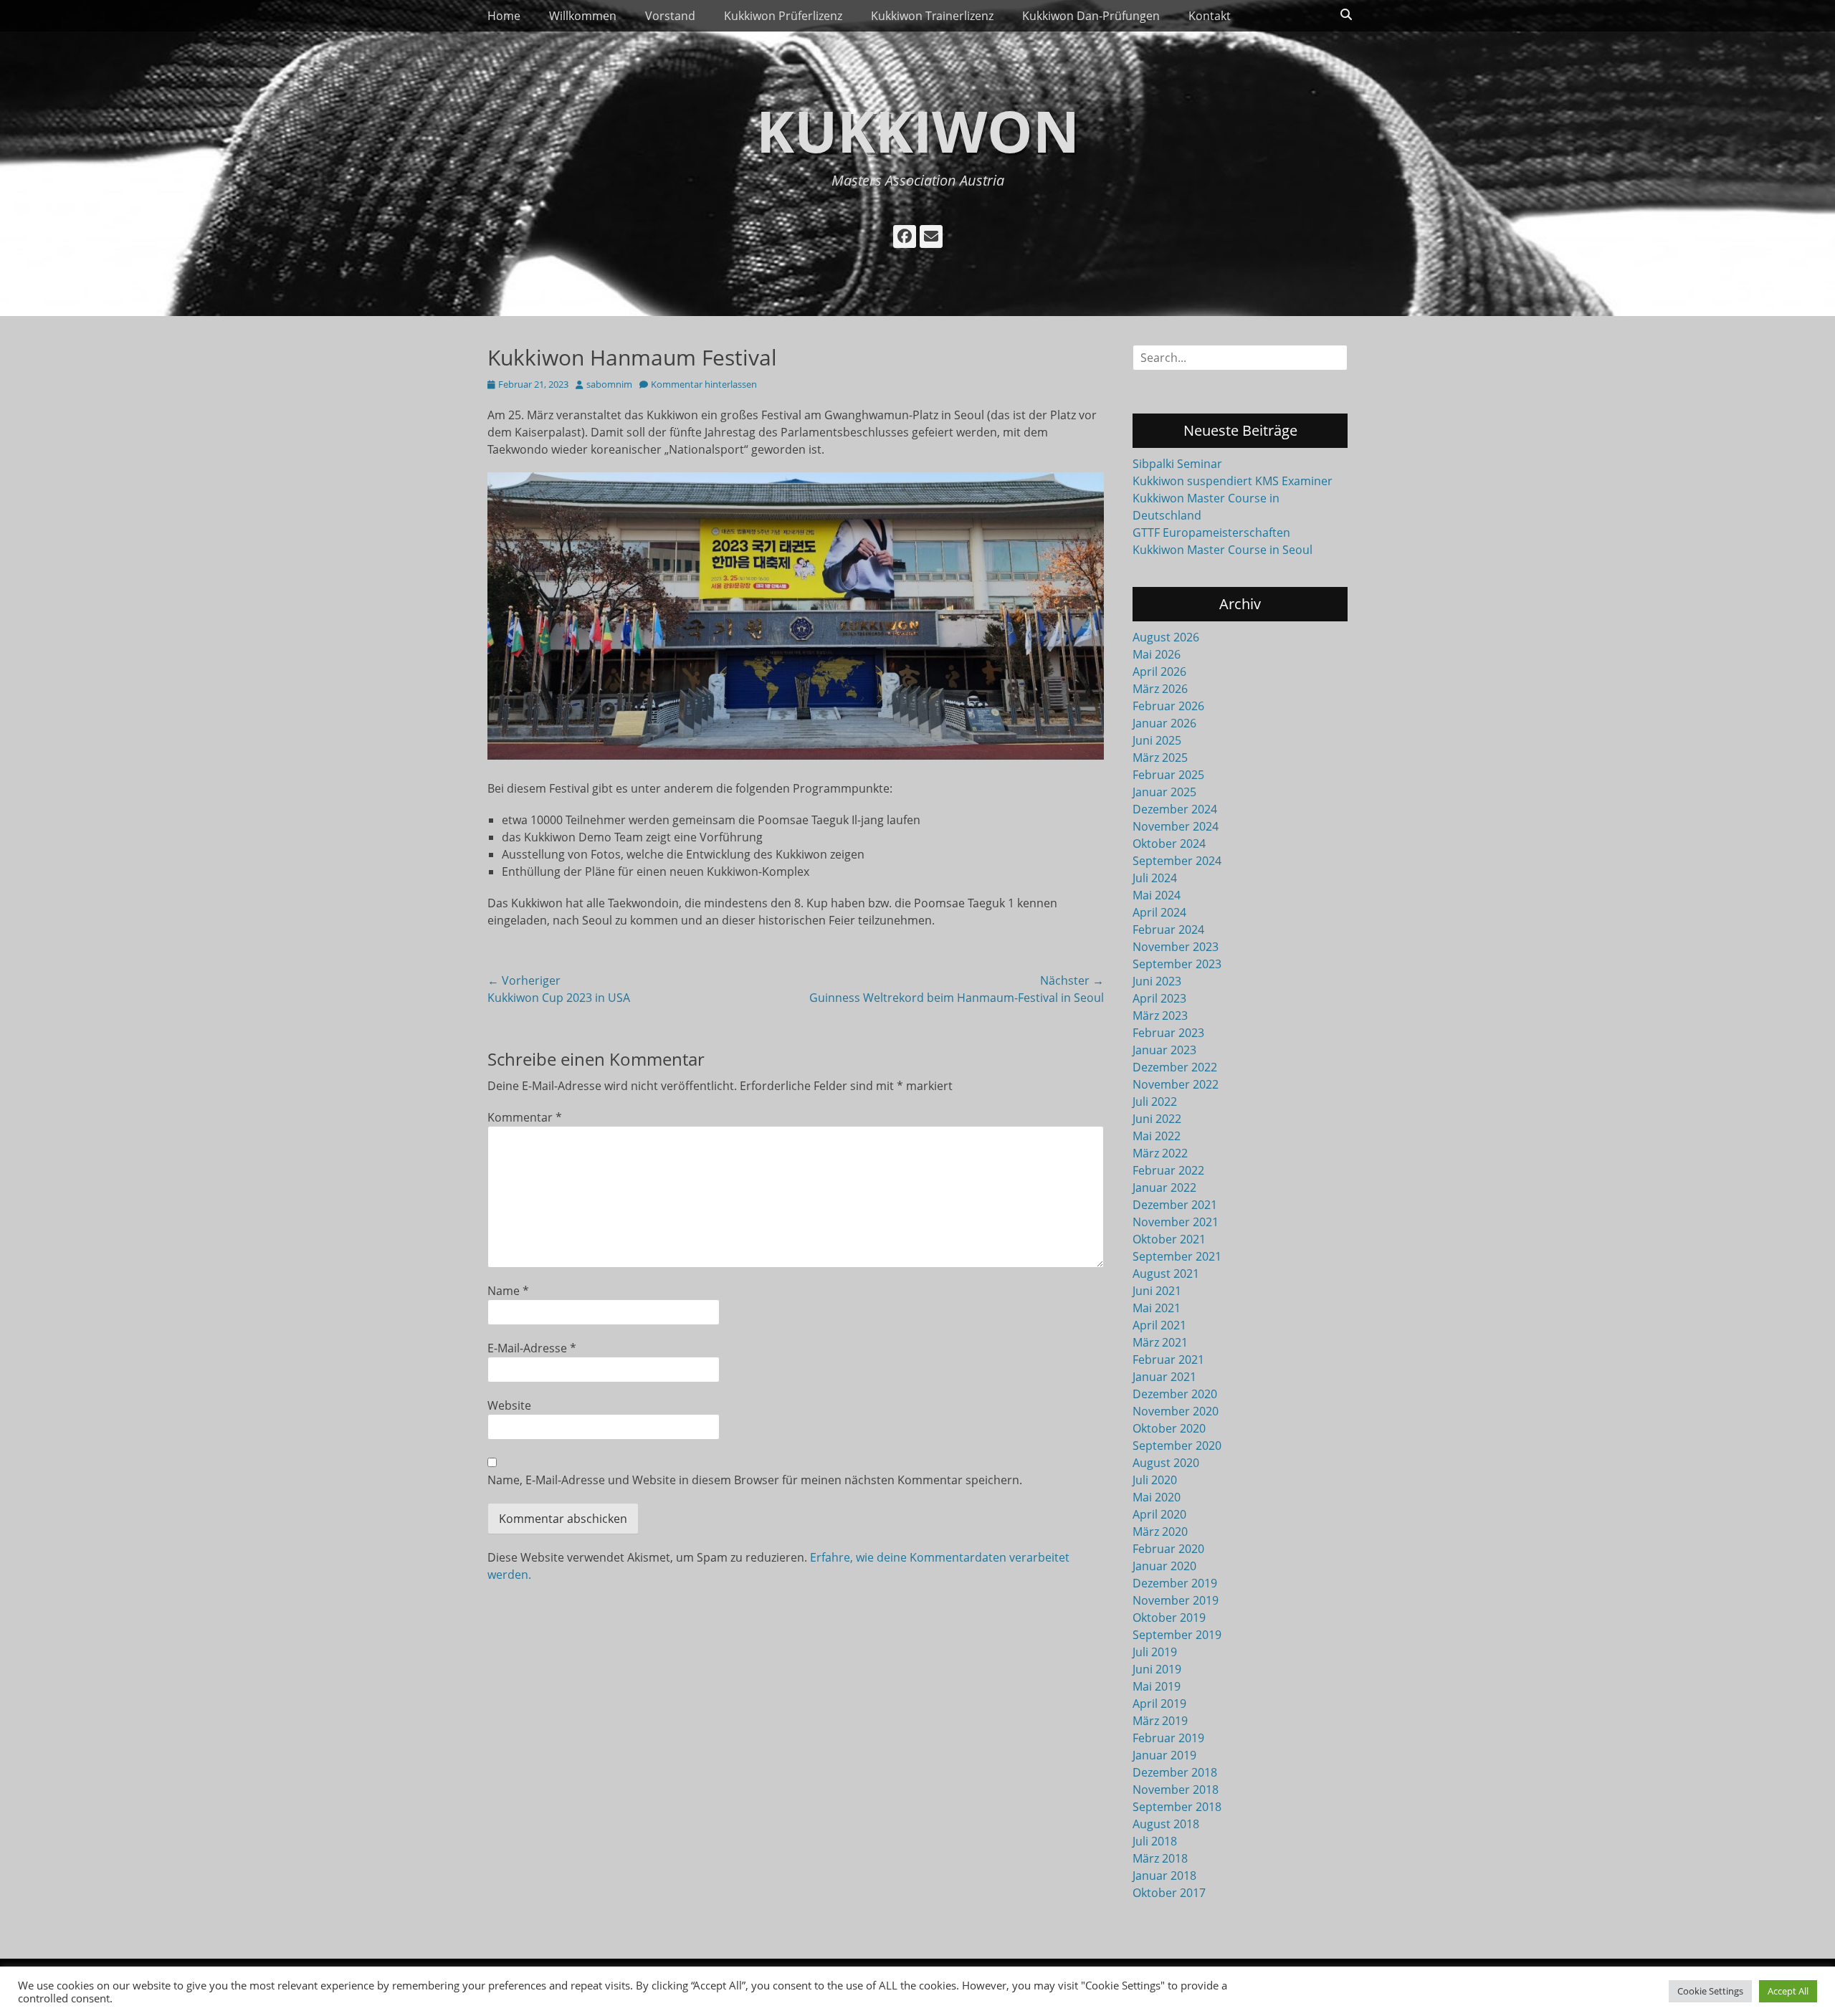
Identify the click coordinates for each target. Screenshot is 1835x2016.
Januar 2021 (1164, 1377)
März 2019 (1160, 1721)
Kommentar (525, 1117)
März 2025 (1160, 758)
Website (509, 1405)
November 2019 (1176, 1600)
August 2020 (1166, 1463)
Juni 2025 (1157, 740)
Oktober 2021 (1169, 1239)
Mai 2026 (1157, 654)
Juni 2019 (1157, 1669)
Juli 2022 (1155, 1102)
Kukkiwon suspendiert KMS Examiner (1233, 481)
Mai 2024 (1157, 895)
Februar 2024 (1168, 930)
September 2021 (1177, 1256)
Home (504, 16)
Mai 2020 (1157, 1497)
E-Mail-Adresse (532, 1348)
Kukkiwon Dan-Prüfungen (1091, 16)
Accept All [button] (1788, 1991)
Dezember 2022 (1175, 1067)
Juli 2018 (1155, 1841)
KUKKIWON (918, 130)
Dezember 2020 (1175, 1394)
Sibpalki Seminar (1177, 464)
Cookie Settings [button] (1710, 1991)
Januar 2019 (1164, 1755)
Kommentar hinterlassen (704, 384)
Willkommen (583, 16)
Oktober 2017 (1169, 1893)
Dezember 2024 (1175, 809)
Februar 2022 (1168, 1170)
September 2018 (1177, 1807)
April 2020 (1159, 1514)
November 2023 (1176, 947)
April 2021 (1159, 1325)
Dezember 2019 (1175, 1583)
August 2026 (1166, 637)
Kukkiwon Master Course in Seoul (1222, 550)
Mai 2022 (1157, 1136)
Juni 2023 (1157, 981)
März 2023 (1160, 1016)
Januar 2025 (1164, 792)
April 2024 (1159, 912)
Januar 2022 (1164, 1188)
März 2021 (1160, 1342)
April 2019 (1159, 1704)
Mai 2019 (1157, 1686)
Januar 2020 (1164, 1566)
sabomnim (609, 384)
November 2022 (1176, 1084)
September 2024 (1177, 861)
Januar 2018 (1164, 1876)
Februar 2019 (1168, 1738)
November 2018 (1176, 1790)
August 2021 (1166, 1274)
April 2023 (1159, 998)
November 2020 (1176, 1411)
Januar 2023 (1164, 1050)
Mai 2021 (1157, 1308)
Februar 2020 (1168, 1549)
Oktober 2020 (1169, 1428)
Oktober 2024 (1169, 844)
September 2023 (1177, 964)
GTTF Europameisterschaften (1211, 532)
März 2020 (1160, 1532)
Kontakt (1210, 16)
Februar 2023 (1168, 1033)
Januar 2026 (1164, 723)
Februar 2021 (1168, 1360)
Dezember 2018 (1175, 1772)
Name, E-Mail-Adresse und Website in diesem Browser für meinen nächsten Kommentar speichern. (755, 1480)
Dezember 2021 (1175, 1205)
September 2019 (1177, 1635)
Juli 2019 (1155, 1652)
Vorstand (670, 16)
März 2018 (1160, 1858)
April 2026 (1159, 672)
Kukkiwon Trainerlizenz (932, 16)
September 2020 (1177, 1446)
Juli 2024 (1155, 878)
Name (508, 1291)
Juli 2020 (1155, 1480)
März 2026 (1160, 689)
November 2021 (1176, 1222)
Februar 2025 (1168, 775)
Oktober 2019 (1169, 1618)
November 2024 (1176, 826)
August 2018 (1166, 1824)
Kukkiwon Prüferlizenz (783, 16)
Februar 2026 (1168, 706)
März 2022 (1160, 1153)
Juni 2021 (1157, 1291)
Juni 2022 (1157, 1119)
